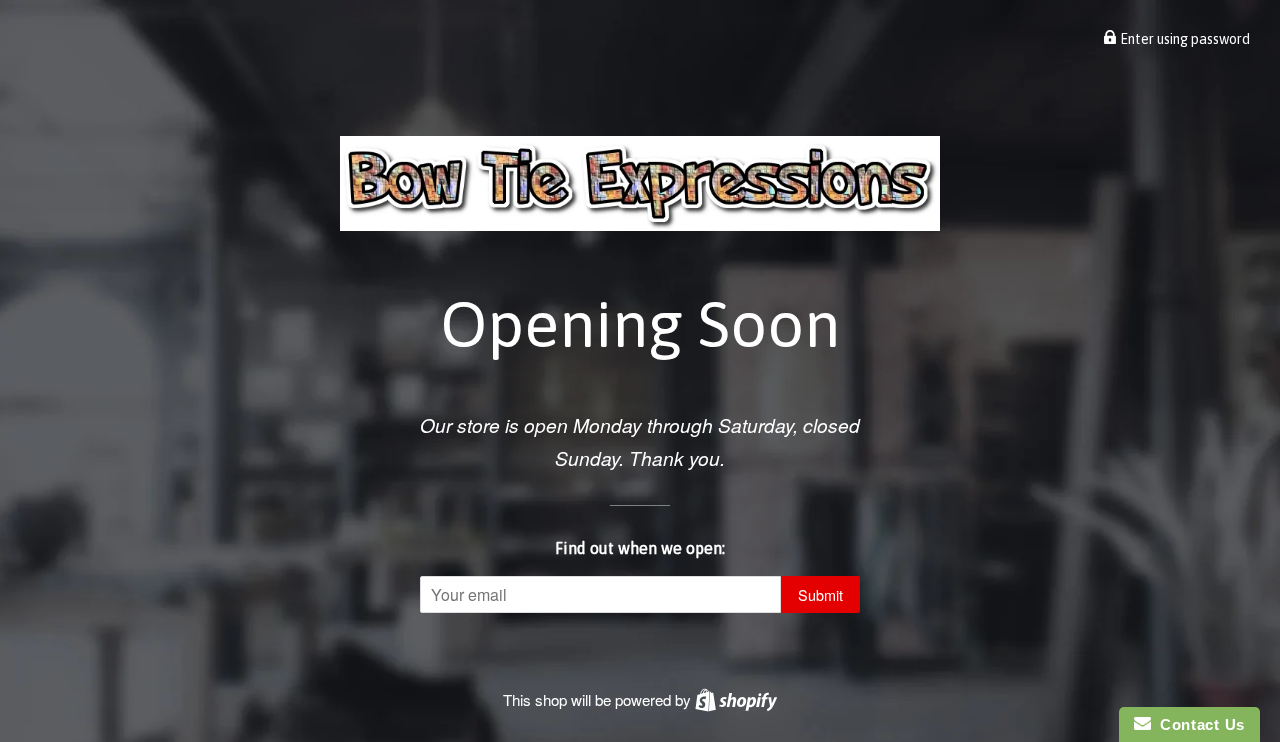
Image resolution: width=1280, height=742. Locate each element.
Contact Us (1198, 724)
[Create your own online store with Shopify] (736, 699)
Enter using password (1183, 39)
